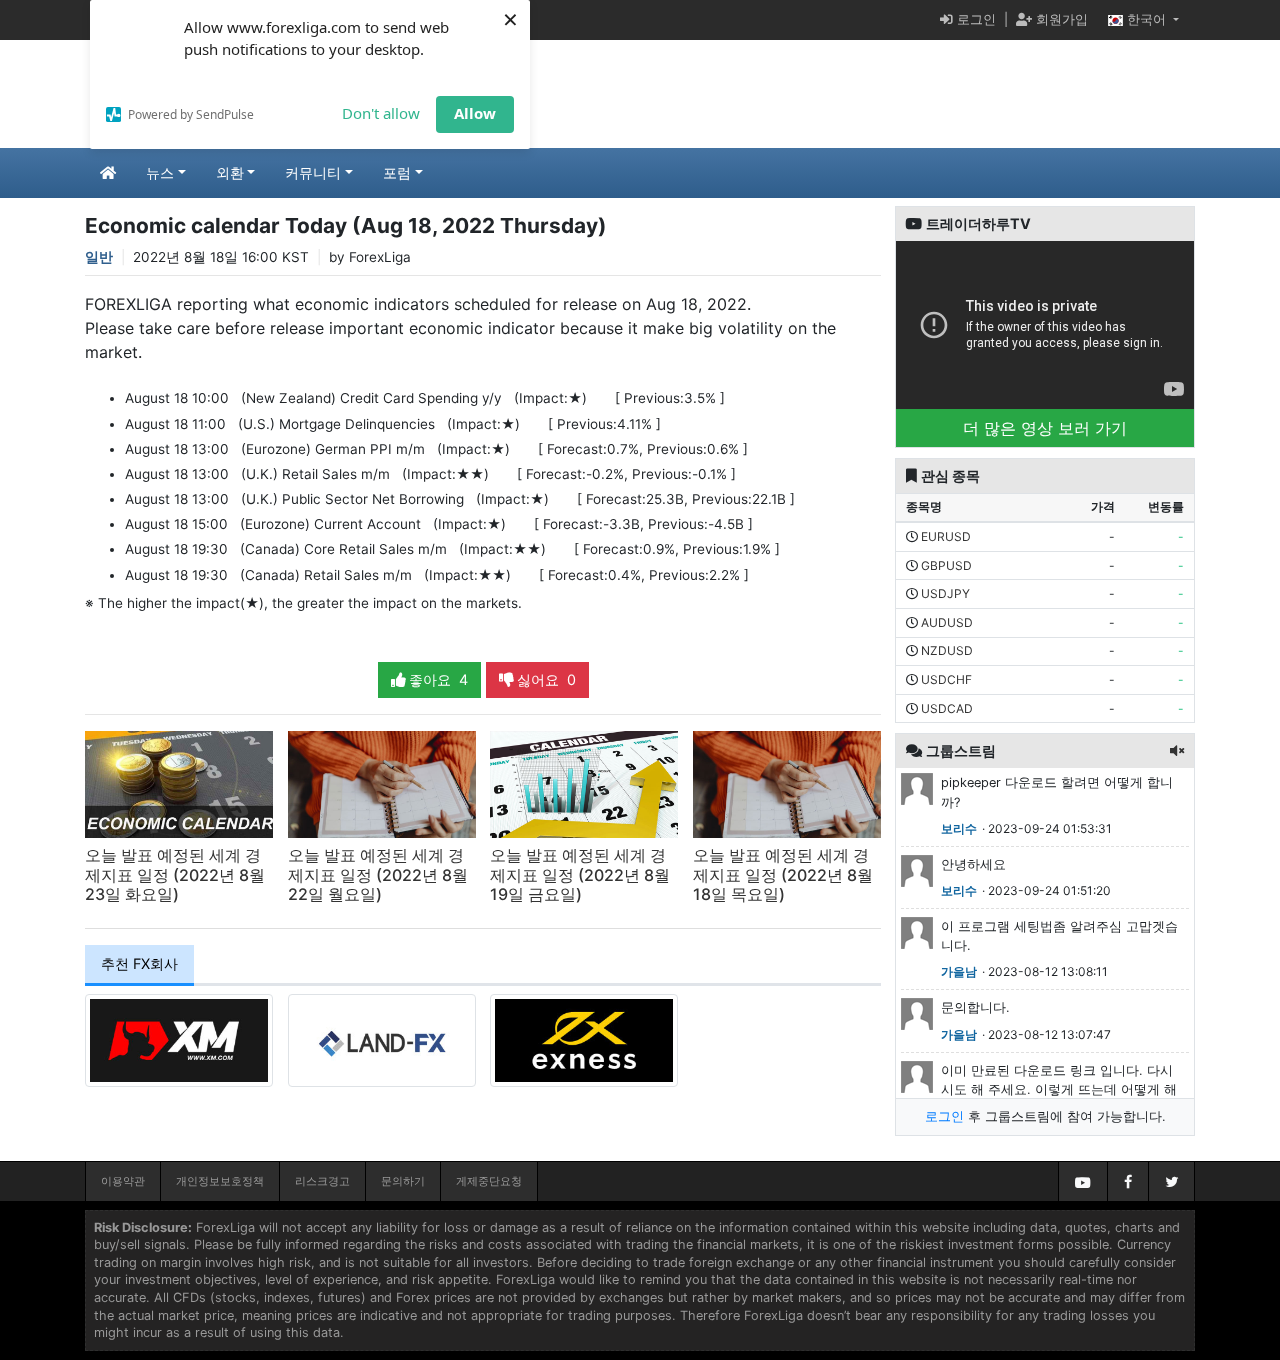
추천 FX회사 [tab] (139, 963)
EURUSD (946, 536)
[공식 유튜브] (1083, 1181)
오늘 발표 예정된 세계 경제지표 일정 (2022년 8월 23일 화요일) (175, 874)
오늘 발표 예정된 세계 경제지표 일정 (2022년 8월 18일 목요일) (783, 874)
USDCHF (946, 679)
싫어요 (544, 679)
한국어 (1146, 19)
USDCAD (947, 708)
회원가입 (1060, 19)
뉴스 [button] (160, 172)
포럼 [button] (397, 172)
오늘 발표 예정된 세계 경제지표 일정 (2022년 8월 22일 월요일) (378, 874)
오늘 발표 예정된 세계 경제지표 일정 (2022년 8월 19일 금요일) (580, 874)
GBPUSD (946, 565)
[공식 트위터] (1171, 1181)
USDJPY (945, 593)
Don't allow (381, 113)
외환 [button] (230, 172)
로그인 (974, 19)
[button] (1177, 750)
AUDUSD (947, 622)
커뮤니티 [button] (313, 172)
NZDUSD (947, 650)
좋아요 (436, 679)
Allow (475, 113)
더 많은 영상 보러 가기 (1045, 428)
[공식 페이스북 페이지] (1128, 1181)
